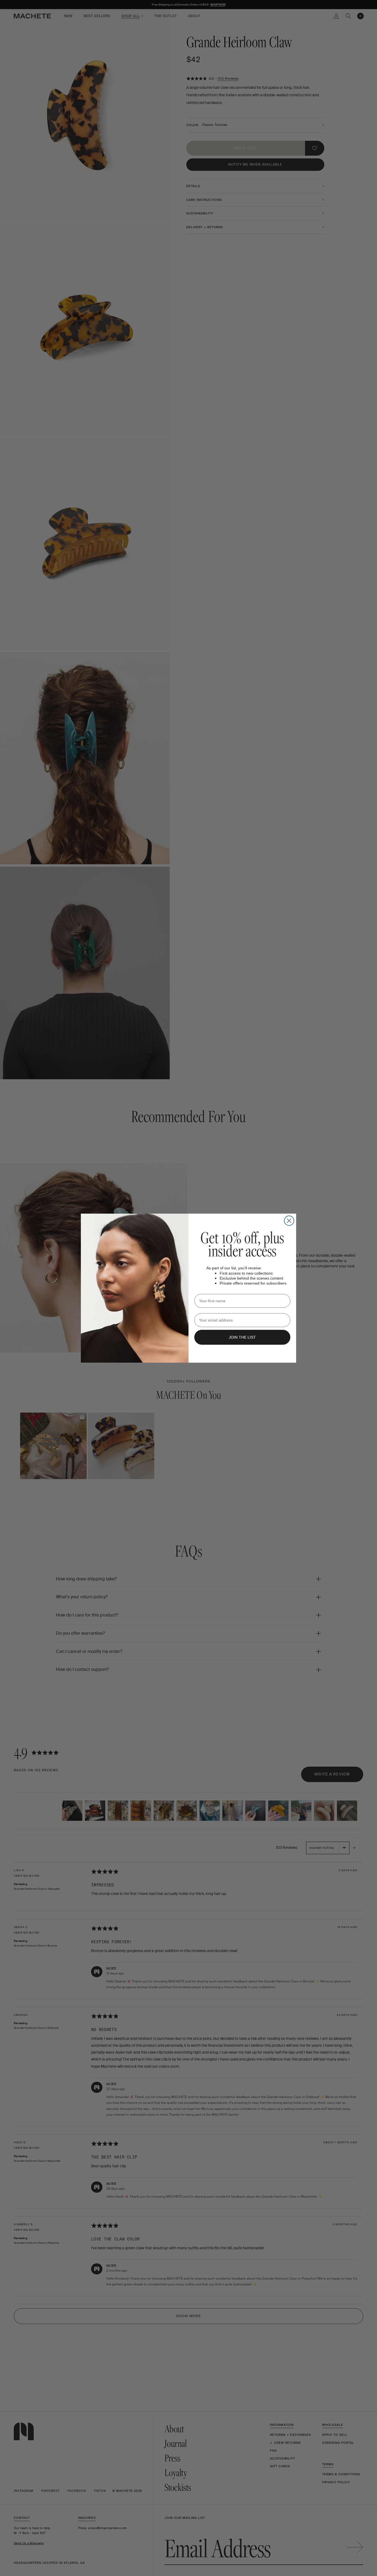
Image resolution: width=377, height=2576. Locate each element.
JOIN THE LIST (242, 1337)
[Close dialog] (289, 1221)
